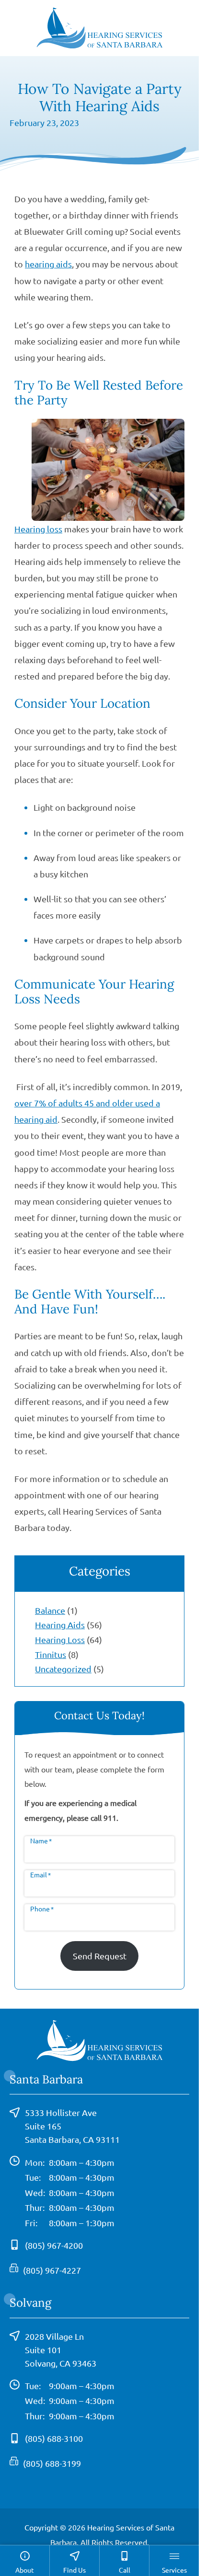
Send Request (100, 1956)
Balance (50, 1610)
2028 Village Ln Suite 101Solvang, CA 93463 (61, 2350)
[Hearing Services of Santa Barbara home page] (100, 27)
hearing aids (48, 264)
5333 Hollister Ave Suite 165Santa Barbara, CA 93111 (72, 2126)
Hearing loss (38, 529)
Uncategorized (63, 1669)
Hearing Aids (60, 1625)
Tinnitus (51, 1654)
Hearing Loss (60, 1639)
